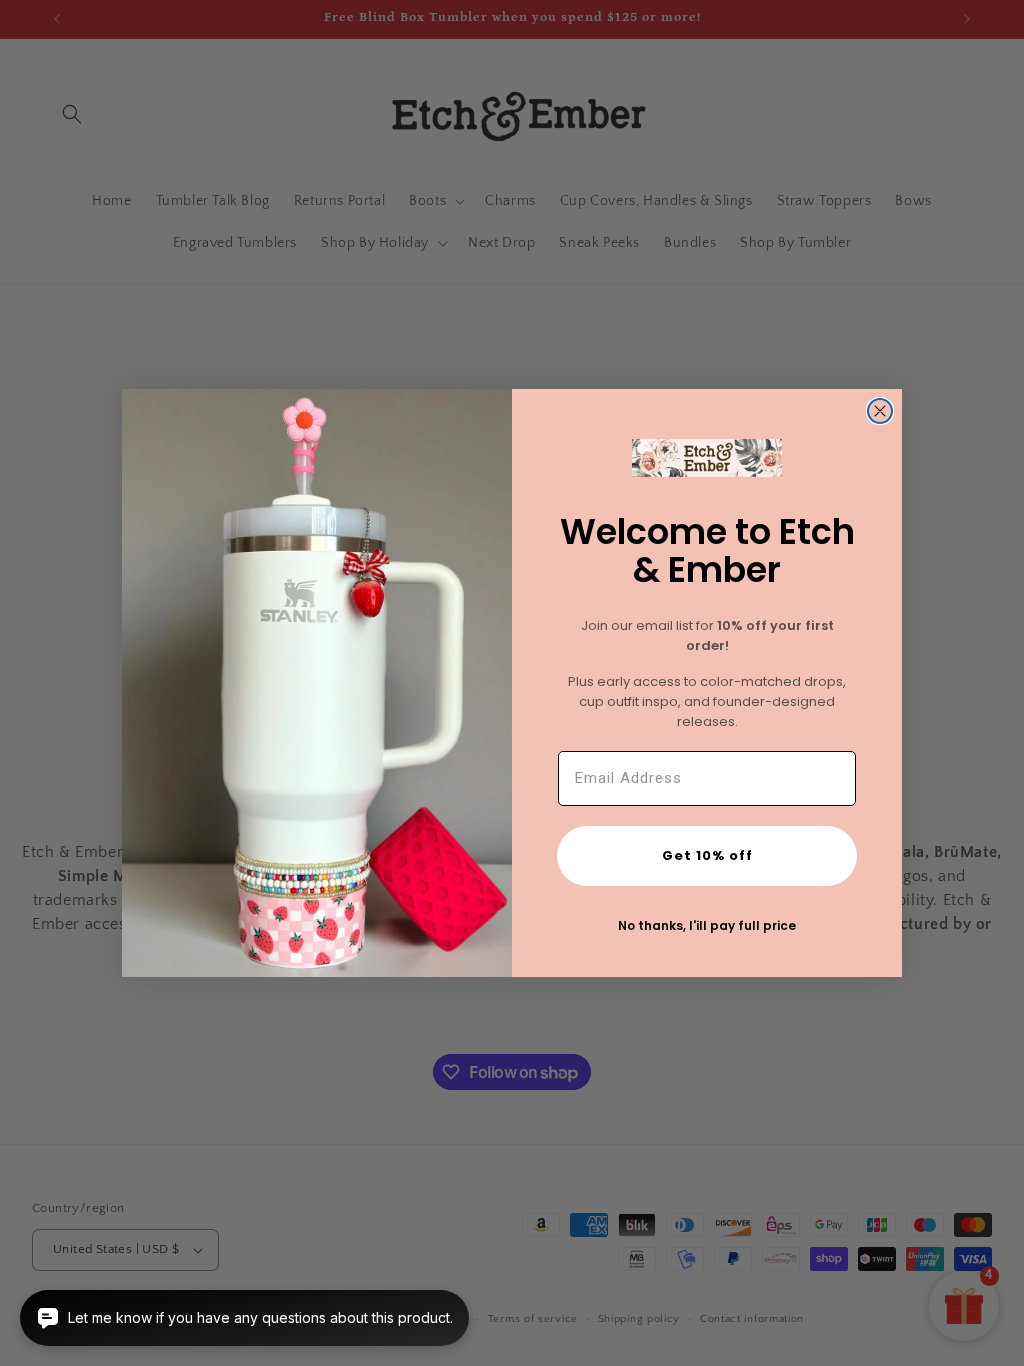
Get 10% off (707, 855)
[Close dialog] (880, 411)
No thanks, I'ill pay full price (707, 925)
